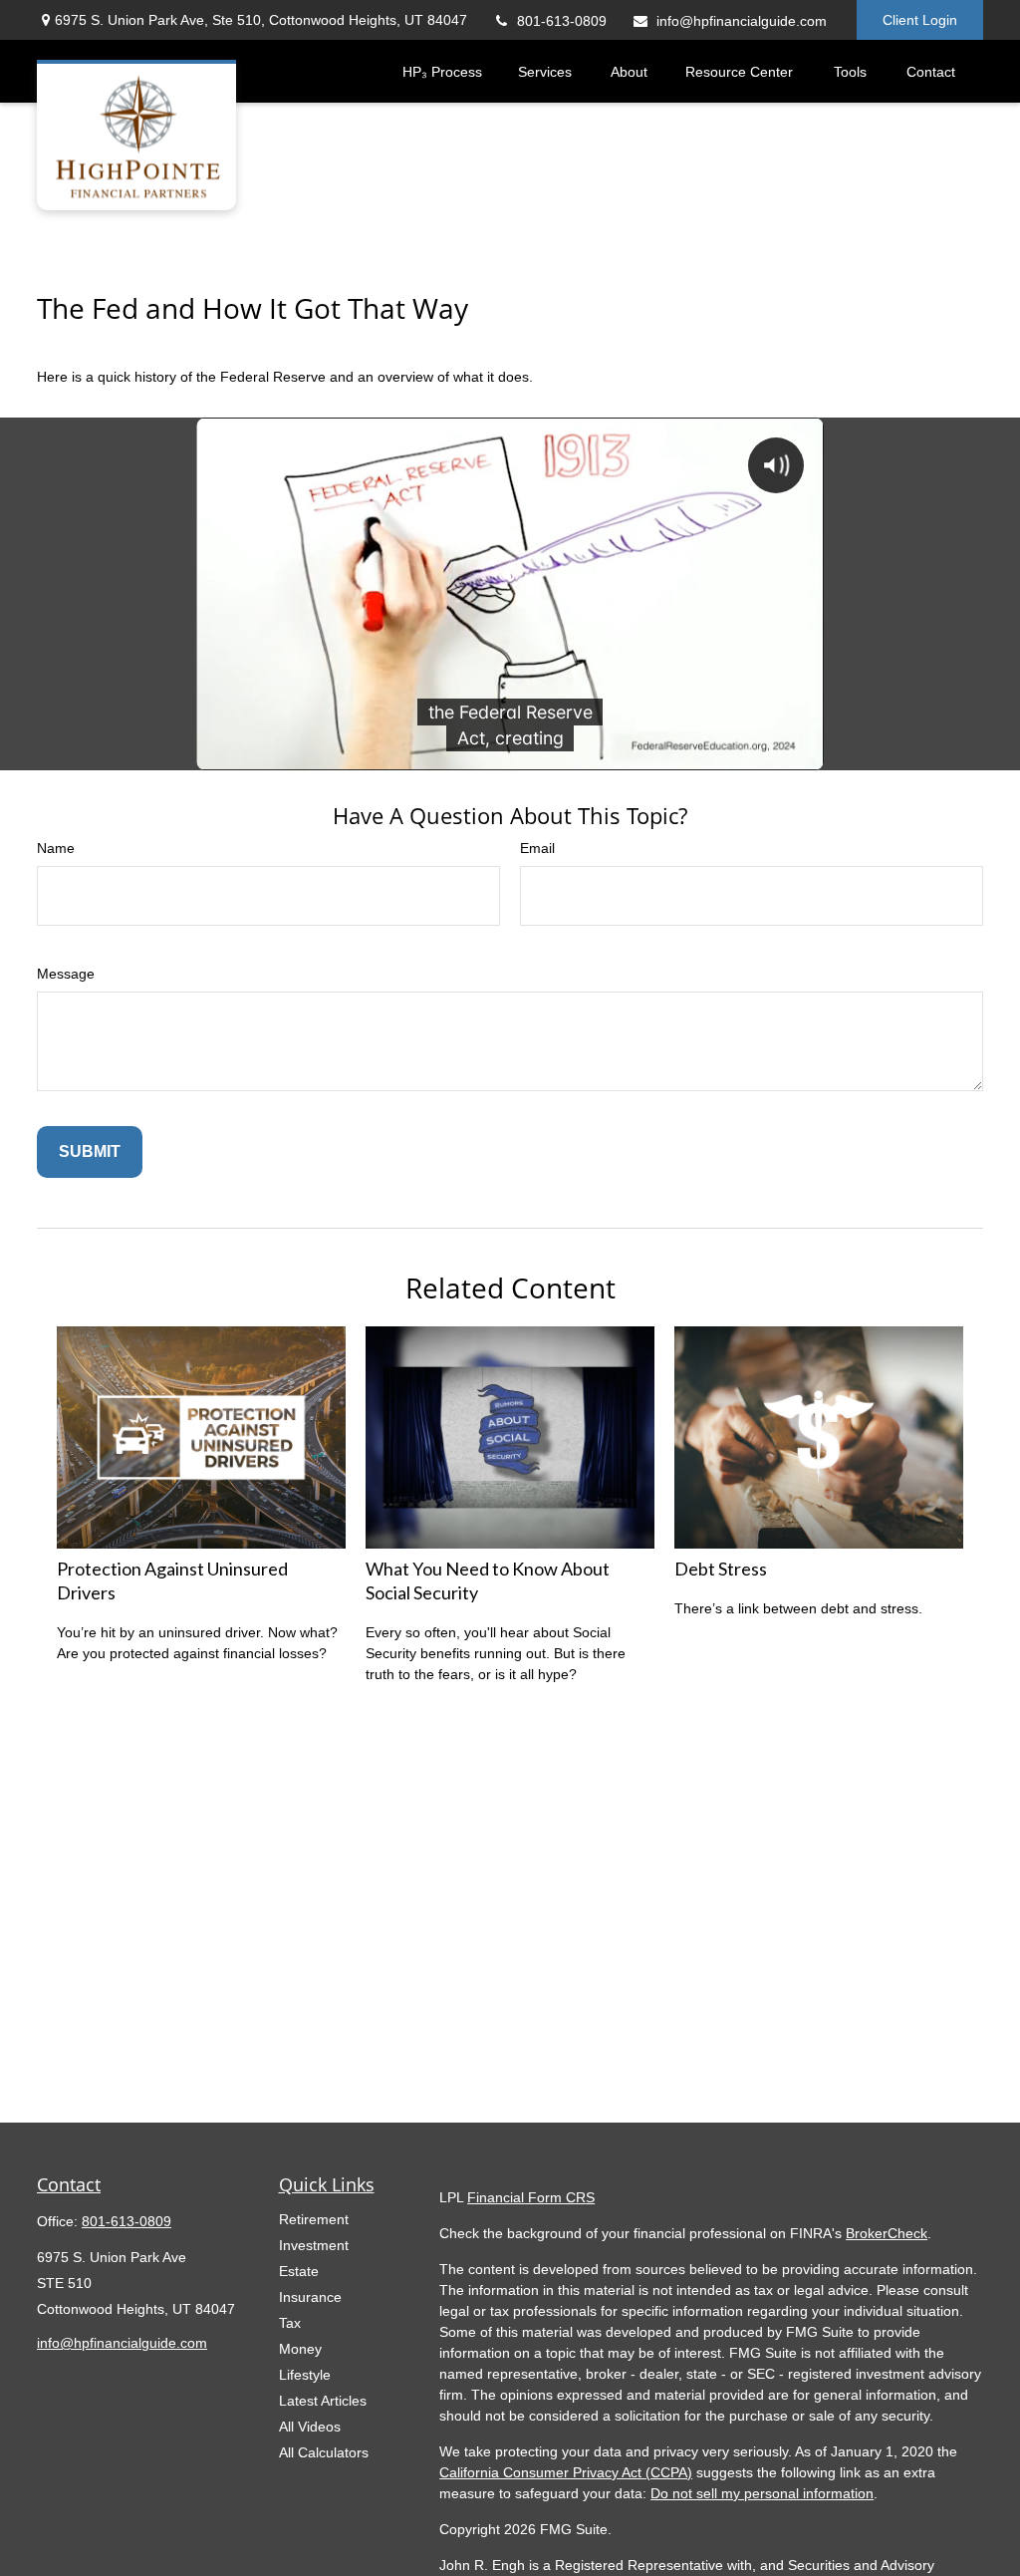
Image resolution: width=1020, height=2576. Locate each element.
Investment (314, 2245)
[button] (442, 71)
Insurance (310, 2297)
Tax (290, 2323)
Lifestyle (305, 2375)
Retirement (314, 2219)
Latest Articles (323, 2401)
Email (537, 848)
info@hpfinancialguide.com (742, 21)
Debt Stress (721, 1569)
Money (300, 2349)
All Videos (310, 2427)
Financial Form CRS (531, 2197)
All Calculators (324, 2452)
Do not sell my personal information (762, 2493)
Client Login (920, 20)
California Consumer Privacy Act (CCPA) (566, 2472)
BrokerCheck (887, 2233)
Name (56, 848)
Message (66, 974)
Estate (299, 2271)
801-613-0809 (562, 21)
